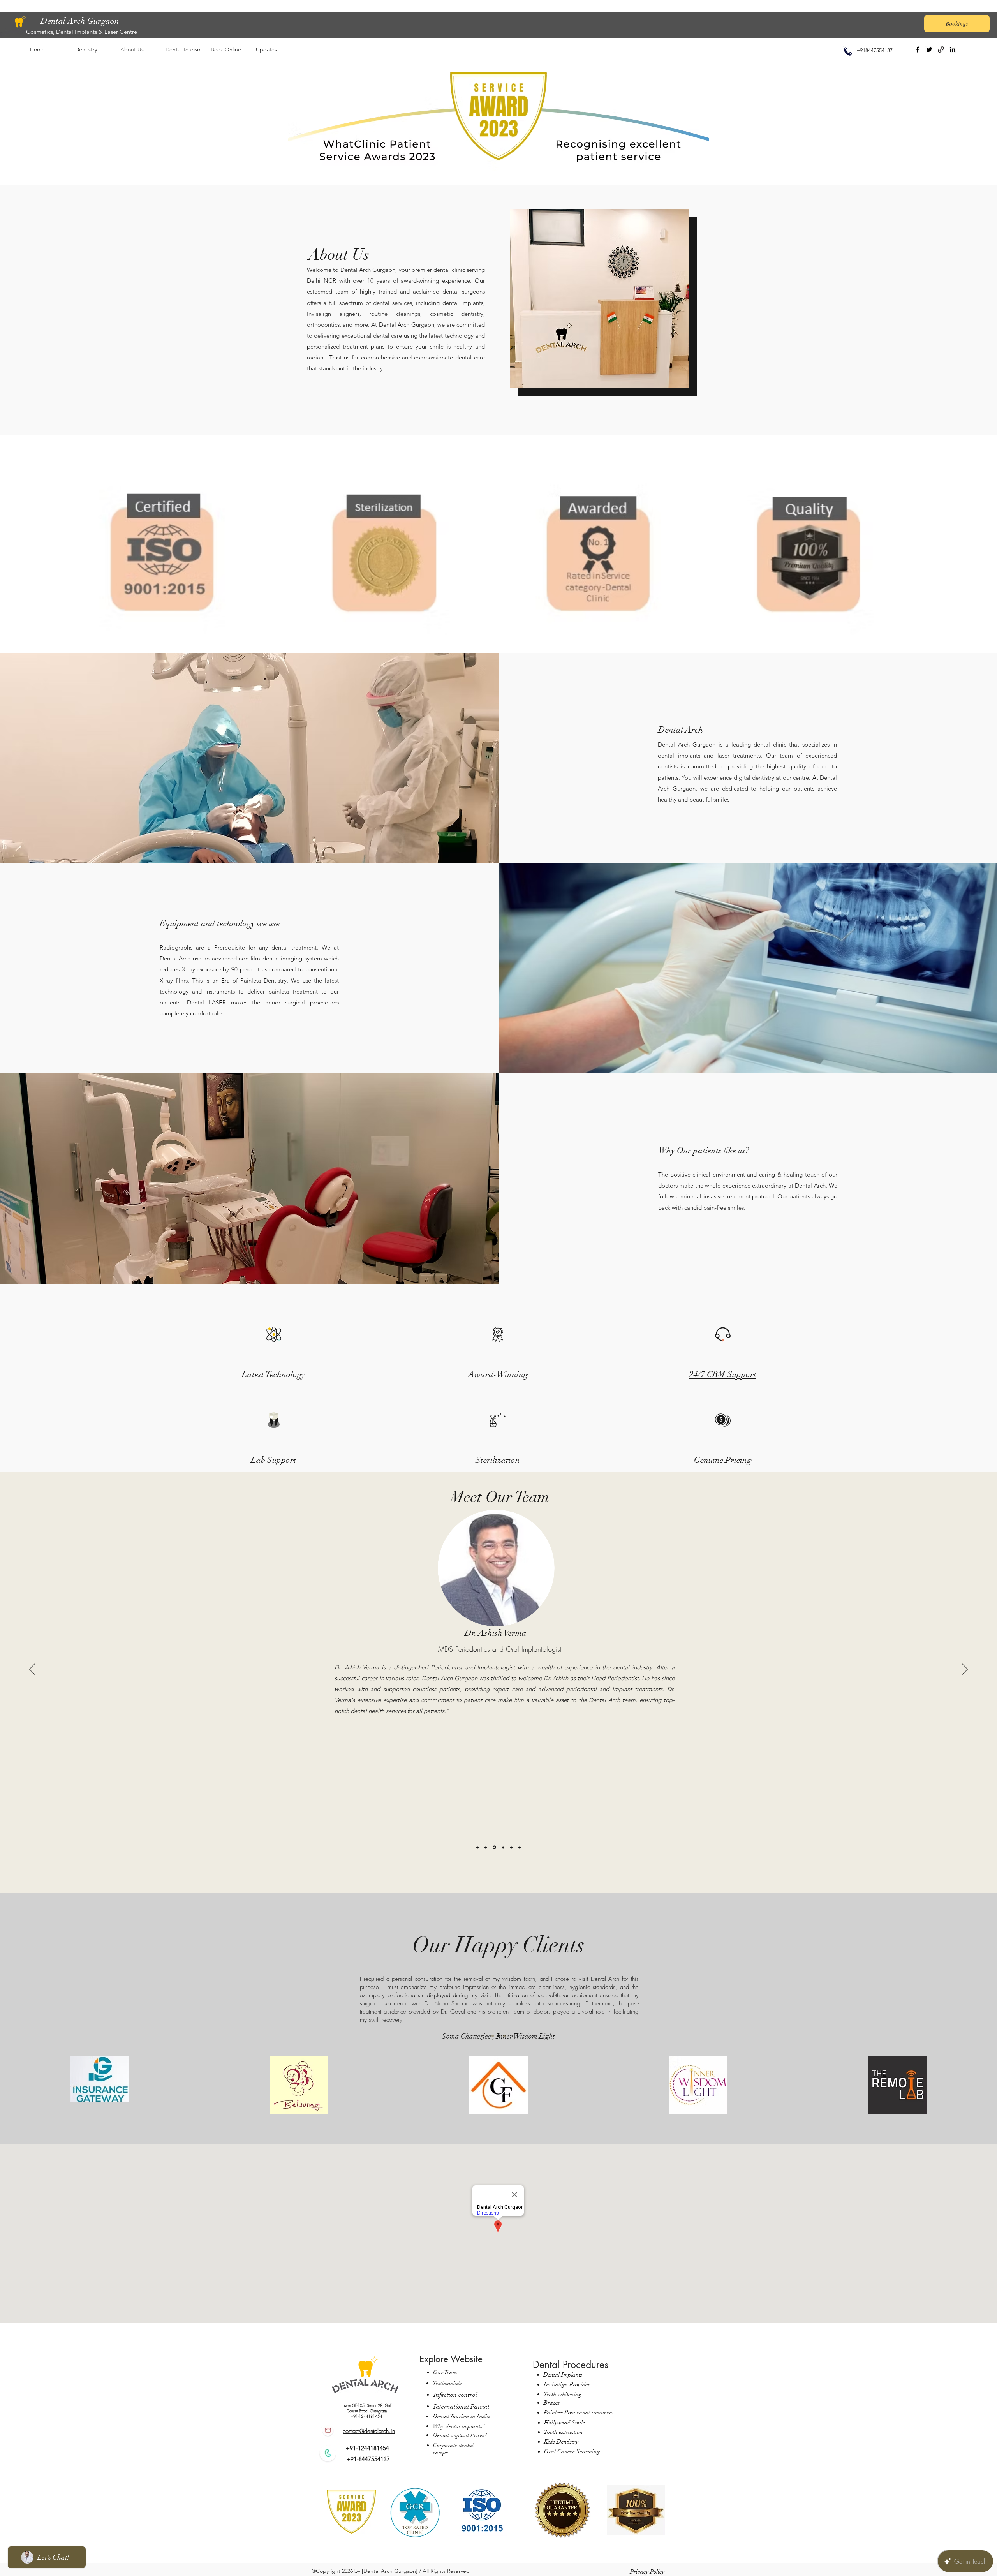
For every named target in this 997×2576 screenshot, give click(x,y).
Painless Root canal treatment (579, 2412)
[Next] (965, 1670)
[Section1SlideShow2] (498, 2036)
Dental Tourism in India (461, 2416)
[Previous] (32, 1670)
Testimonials (447, 2383)
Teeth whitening (563, 2394)
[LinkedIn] (953, 49)
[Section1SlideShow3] (504, 2036)
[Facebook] (918, 49)
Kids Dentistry (561, 2442)
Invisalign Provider (567, 2384)
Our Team (445, 2372)
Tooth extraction (563, 2432)
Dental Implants (563, 2375)
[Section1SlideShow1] (493, 2036)
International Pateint (462, 2407)
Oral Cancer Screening (573, 2451)
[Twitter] (929, 49)
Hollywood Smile (565, 2423)
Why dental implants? (459, 2426)
